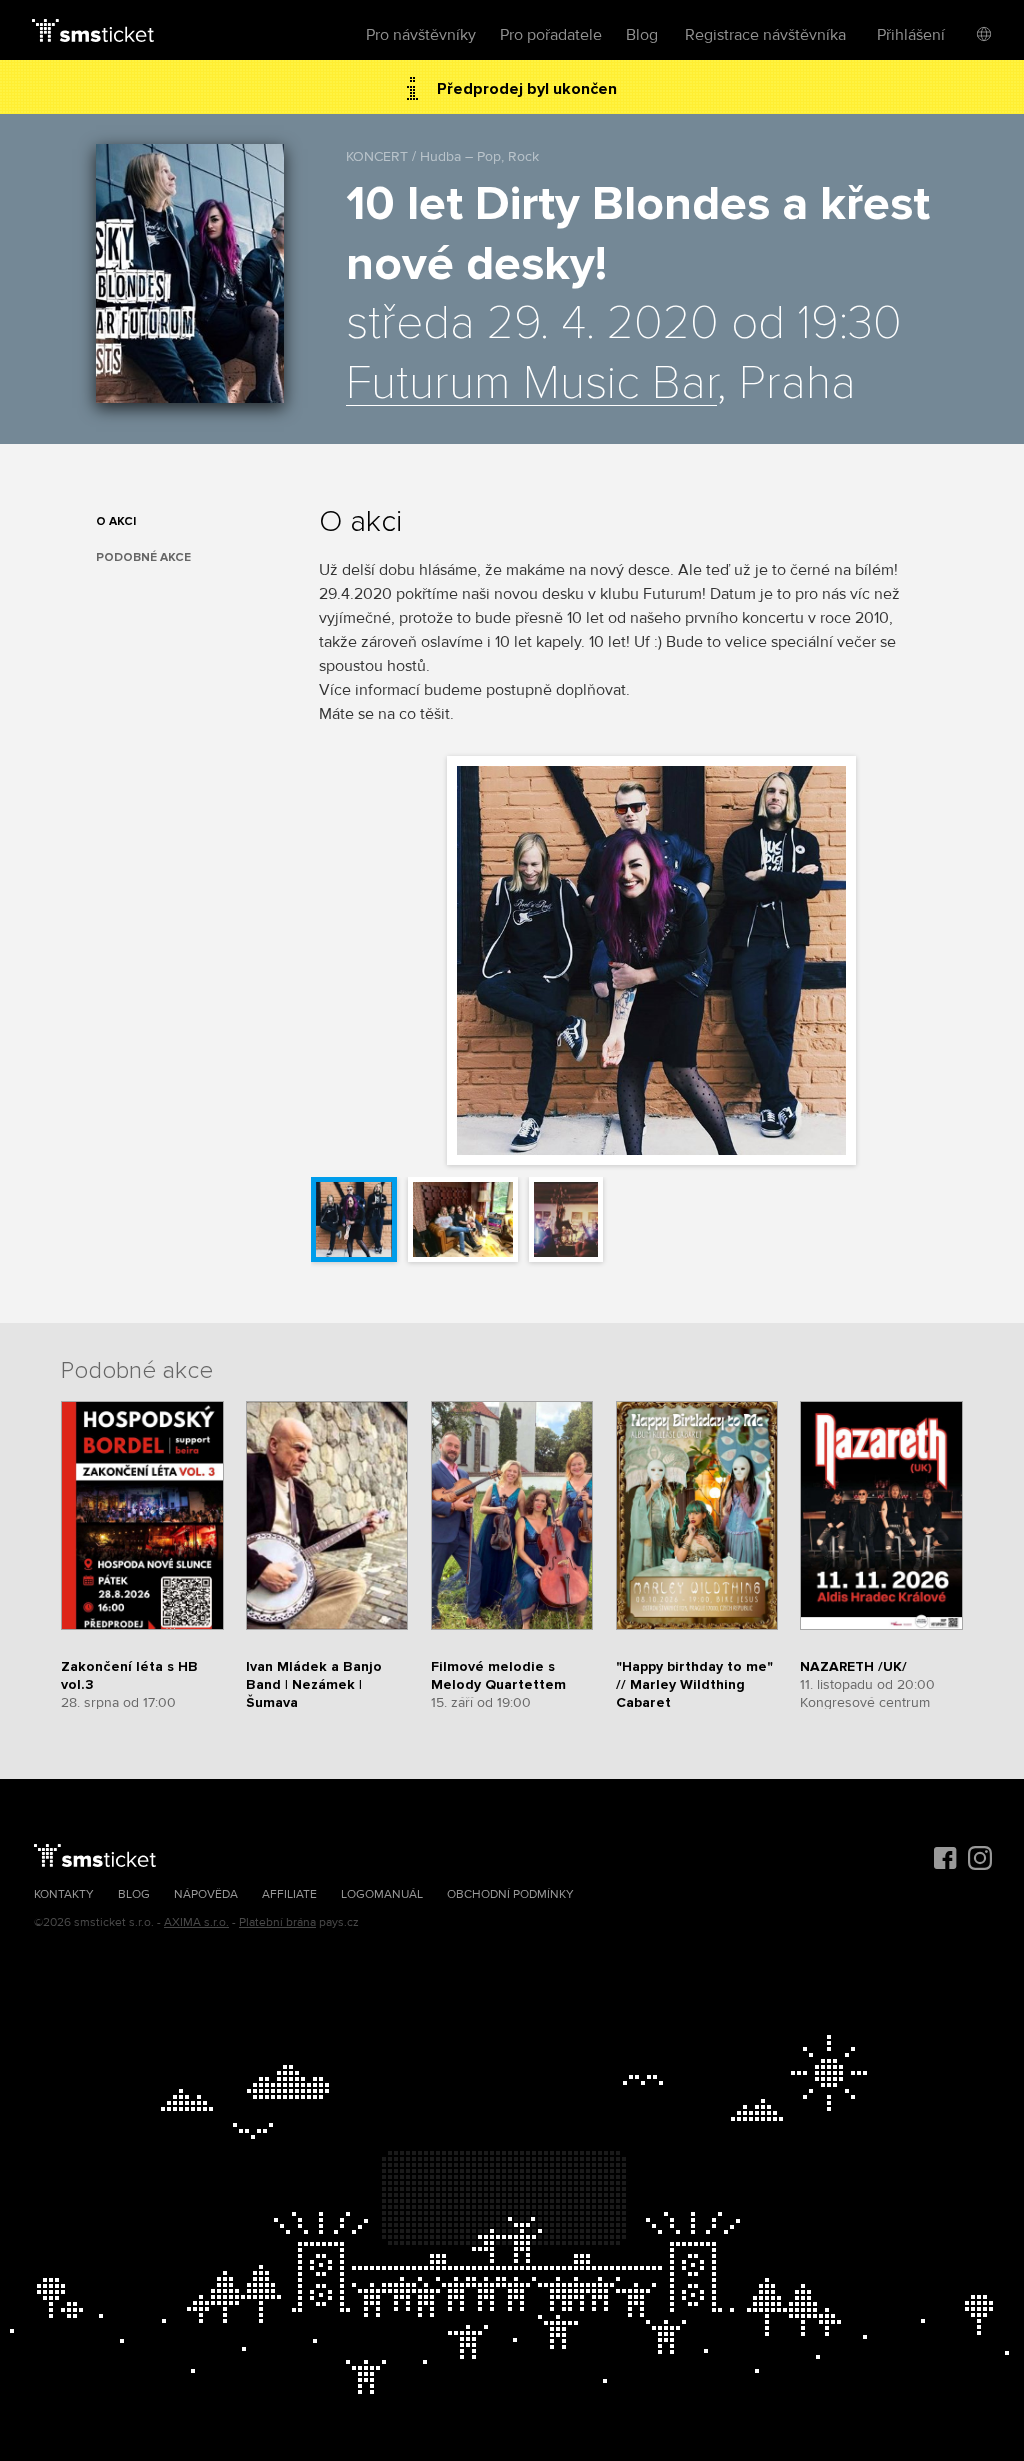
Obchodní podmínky (510, 1894)
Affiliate (289, 1894)
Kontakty (64, 1894)
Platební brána (277, 1922)
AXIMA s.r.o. (196, 1922)
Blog (642, 35)
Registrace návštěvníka (765, 35)
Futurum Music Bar (531, 384)
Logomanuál (382, 1894)
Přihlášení (911, 35)
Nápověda (206, 1894)
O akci (116, 521)
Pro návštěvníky (421, 35)
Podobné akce (143, 557)
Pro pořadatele (551, 35)
